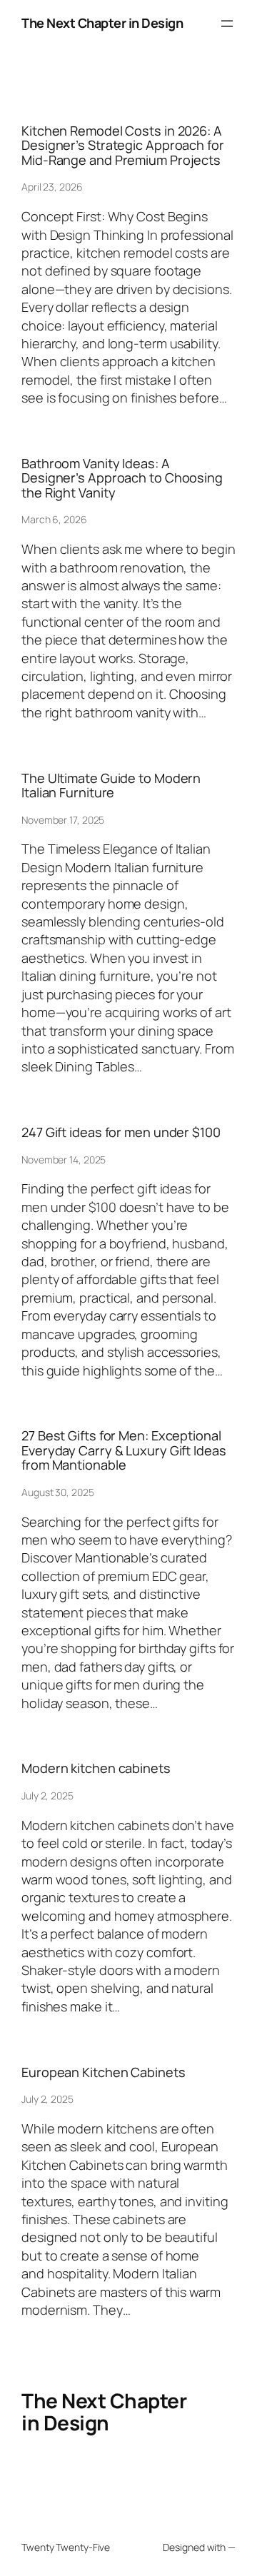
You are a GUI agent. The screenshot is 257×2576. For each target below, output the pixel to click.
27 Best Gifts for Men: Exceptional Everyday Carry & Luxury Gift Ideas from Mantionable (124, 1450)
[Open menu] (227, 24)
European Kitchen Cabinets (104, 2072)
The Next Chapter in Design (102, 23)
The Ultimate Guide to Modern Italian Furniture (111, 786)
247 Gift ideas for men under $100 (121, 1132)
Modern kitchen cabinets (96, 1768)
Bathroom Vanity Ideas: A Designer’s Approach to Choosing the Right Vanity (122, 478)
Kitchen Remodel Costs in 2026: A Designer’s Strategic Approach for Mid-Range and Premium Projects (123, 145)
